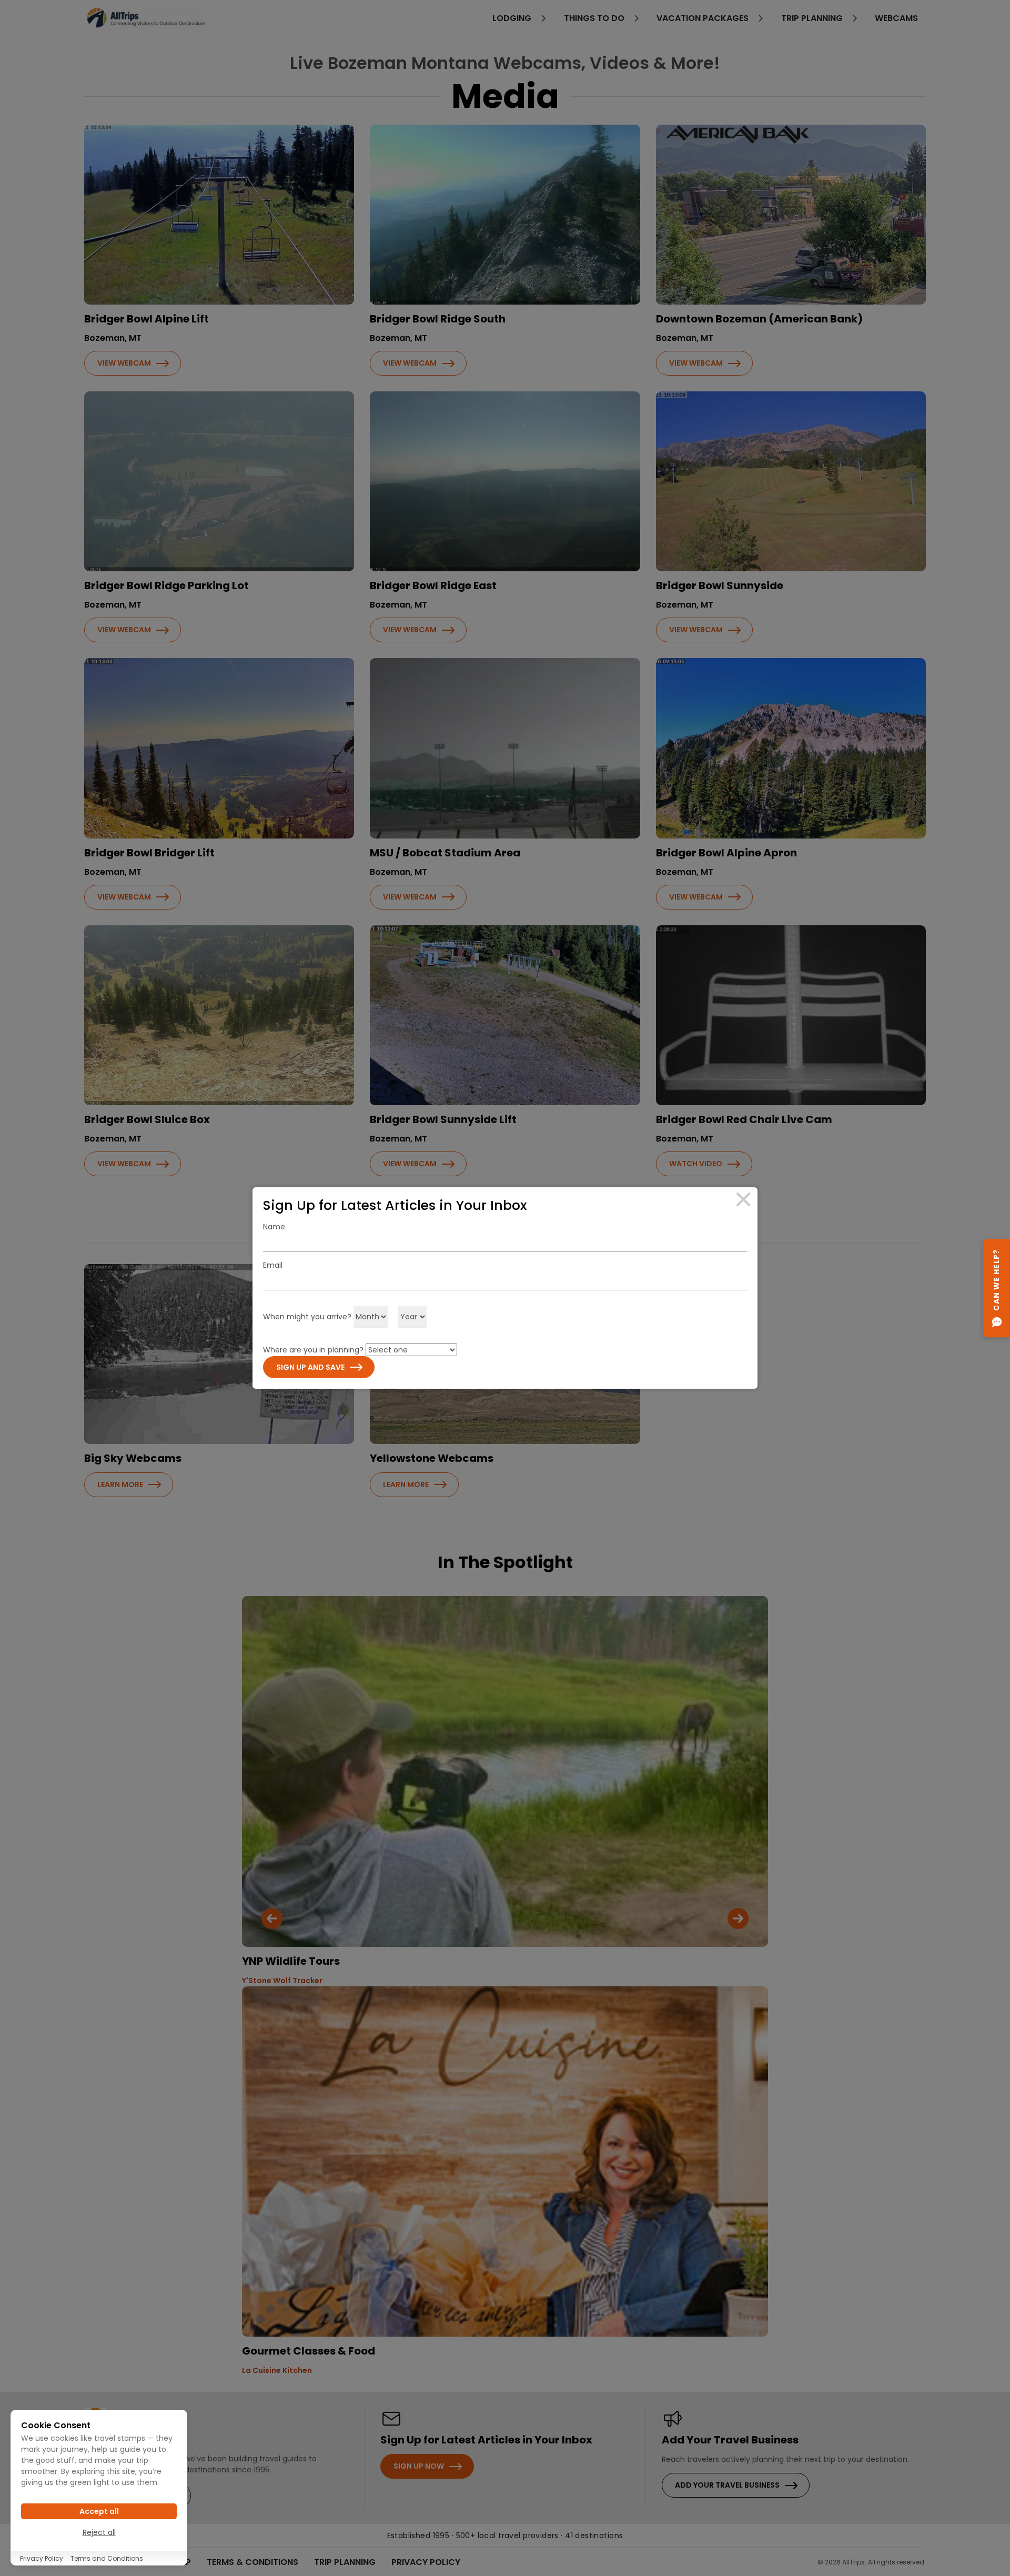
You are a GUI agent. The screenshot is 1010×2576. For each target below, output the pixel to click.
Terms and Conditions (107, 2558)
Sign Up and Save (310, 1367)
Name (274, 1227)
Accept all (99, 2511)
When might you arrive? (307, 1317)
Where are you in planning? (313, 1350)
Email (273, 1265)
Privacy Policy (42, 2558)
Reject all (99, 2532)
